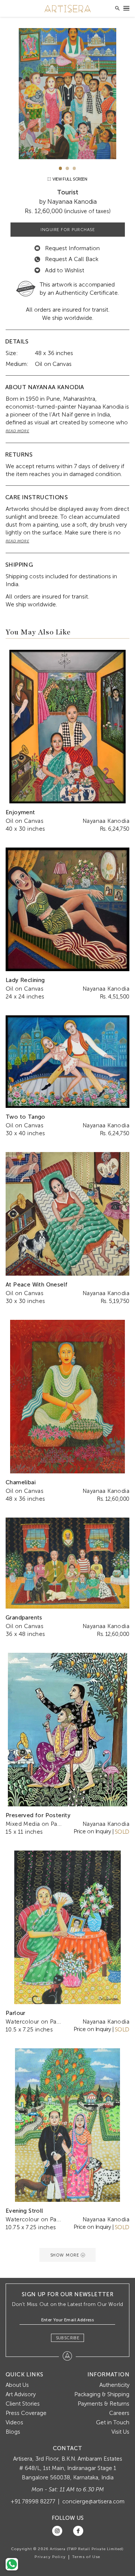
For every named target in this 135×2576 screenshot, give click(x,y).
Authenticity (114, 2385)
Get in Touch (113, 2422)
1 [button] (61, 168)
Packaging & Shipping (102, 2394)
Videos (14, 2422)
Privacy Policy (50, 2557)
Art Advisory (21, 2394)
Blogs (13, 2432)
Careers (119, 2413)
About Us (17, 2385)
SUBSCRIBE (68, 2338)
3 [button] (74, 168)
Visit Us (120, 2432)
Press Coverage (26, 2413)
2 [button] (67, 168)
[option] (67, 94)
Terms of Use (86, 2557)
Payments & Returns (103, 2404)
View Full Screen (69, 179)
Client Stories (23, 2404)
